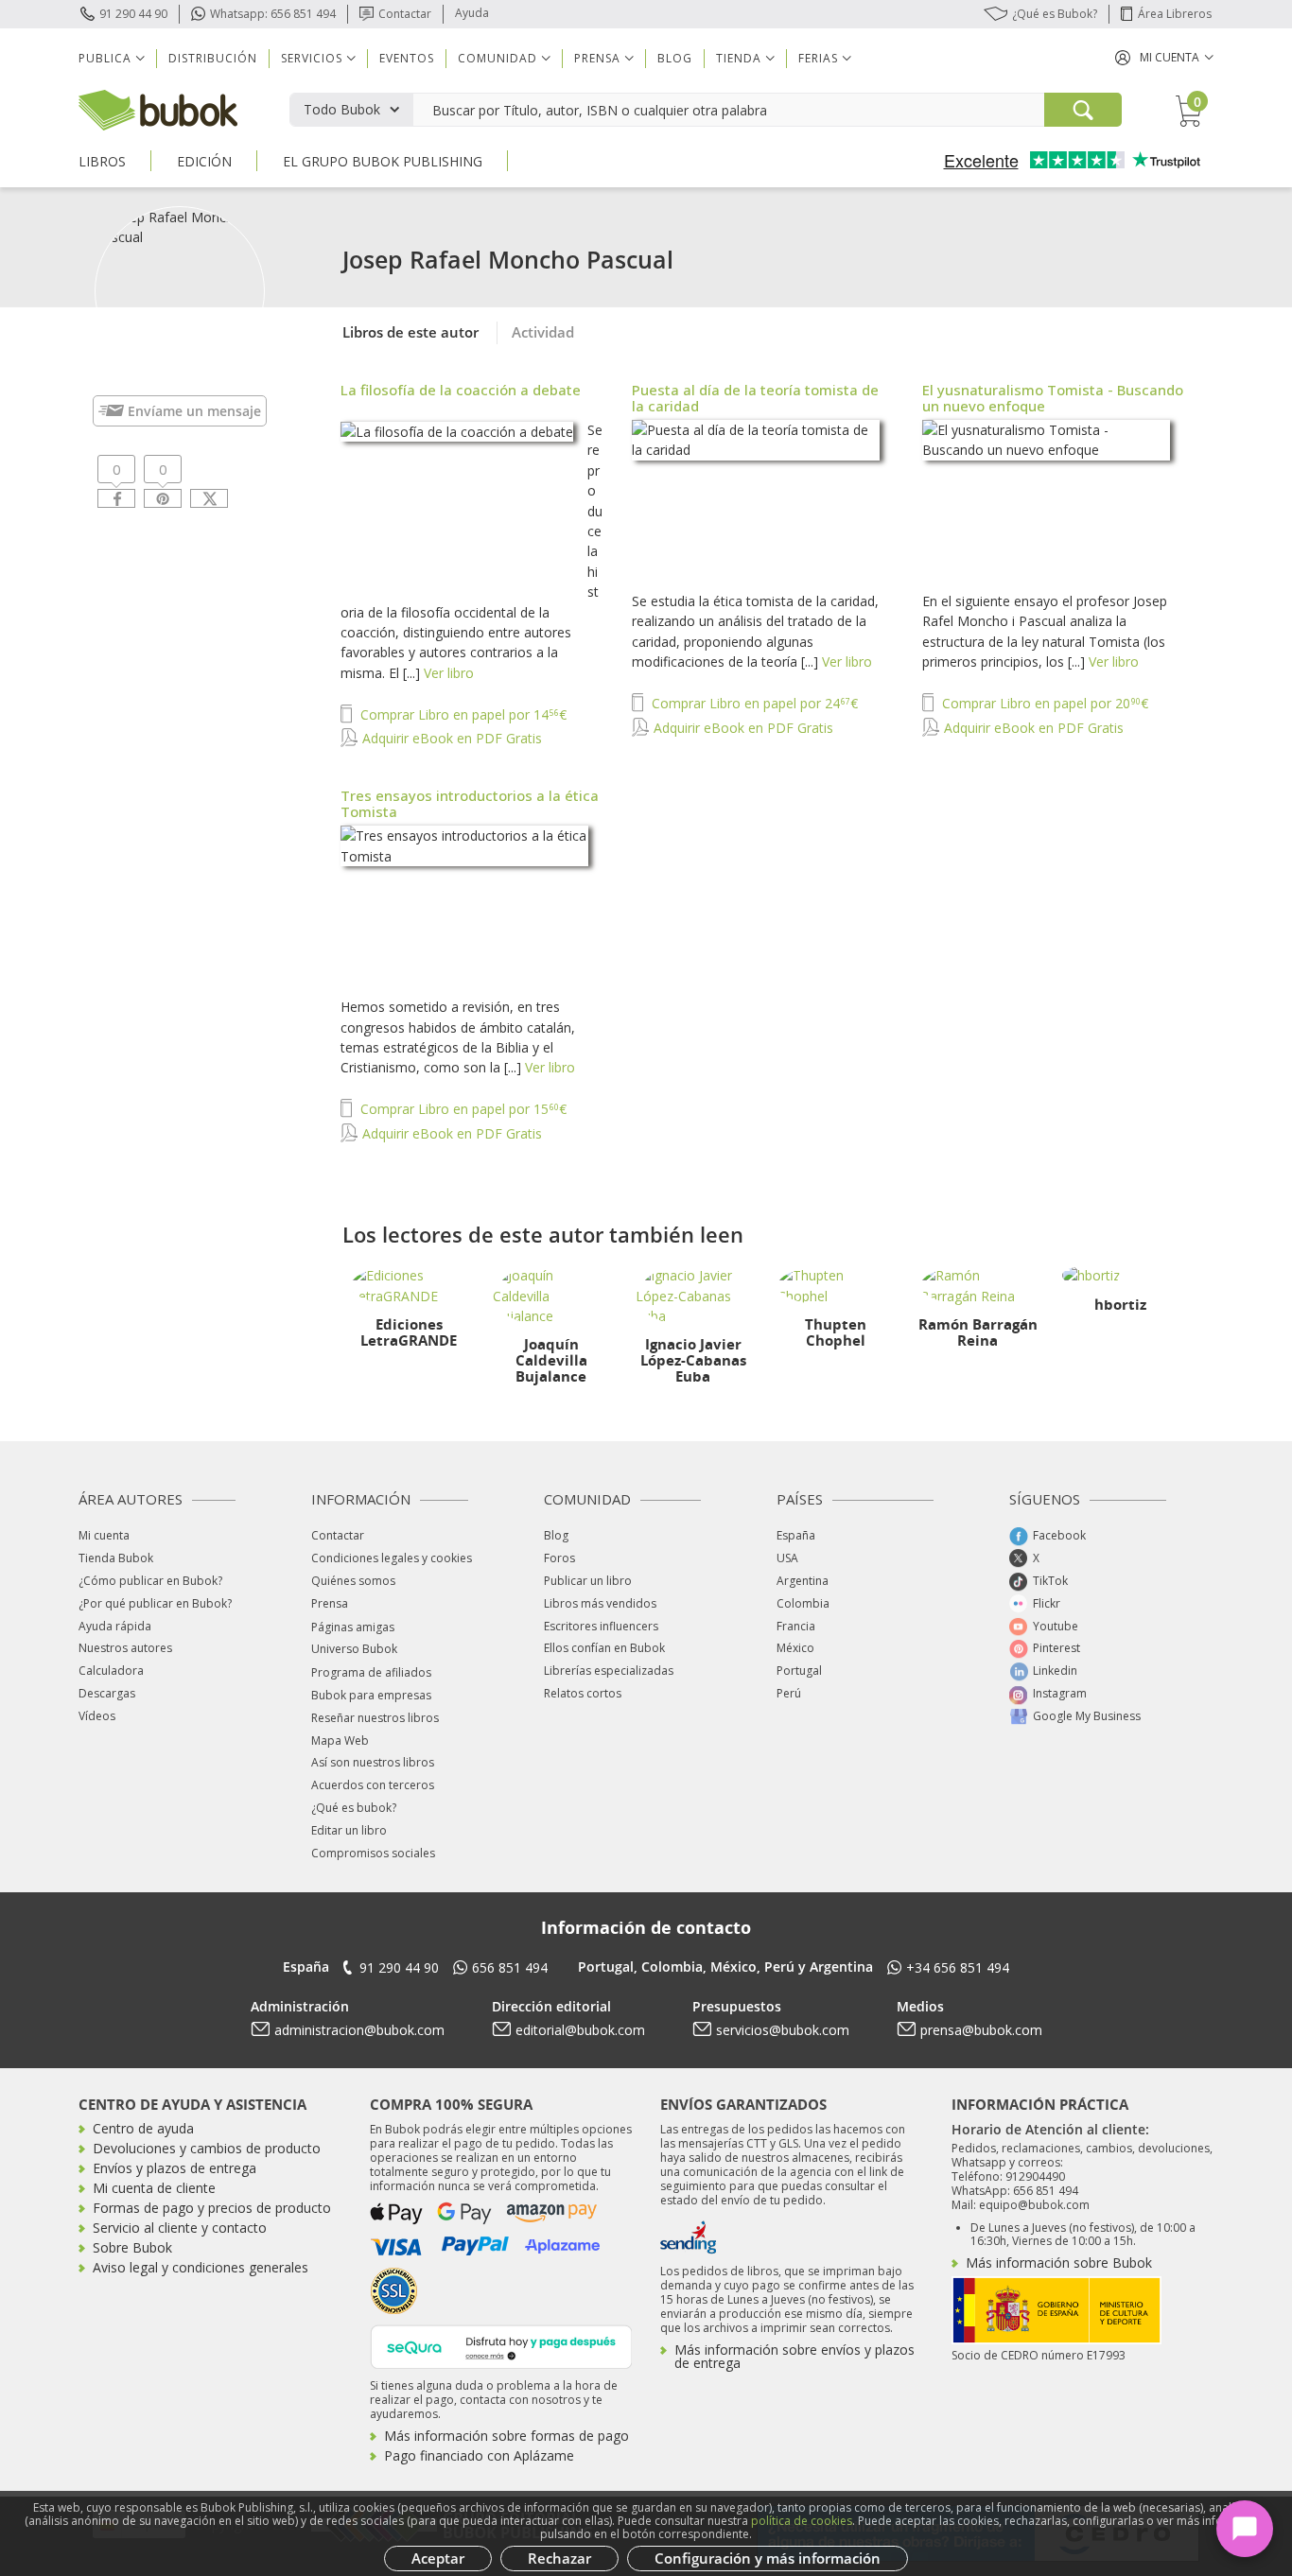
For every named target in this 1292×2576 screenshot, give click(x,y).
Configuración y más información (768, 2558)
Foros (559, 1558)
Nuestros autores (125, 1648)
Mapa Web (340, 1741)
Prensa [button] (597, 58)
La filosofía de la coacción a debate (461, 390)
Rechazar (559, 2558)
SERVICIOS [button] (312, 58)
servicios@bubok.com (783, 2030)
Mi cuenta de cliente (154, 2188)
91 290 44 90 (133, 14)
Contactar (405, 14)
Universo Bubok (354, 1649)
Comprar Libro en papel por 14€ (462, 714)
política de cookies (802, 2521)
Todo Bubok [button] (342, 109)
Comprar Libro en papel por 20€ (1043, 703)
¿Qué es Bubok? (1055, 14)
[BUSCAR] (1083, 110)
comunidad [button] (498, 58)
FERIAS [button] (818, 58)
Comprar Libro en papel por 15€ (462, 1109)
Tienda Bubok (116, 1558)
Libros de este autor (410, 332)
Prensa (330, 1603)
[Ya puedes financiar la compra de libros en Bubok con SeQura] (501, 2345)
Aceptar (438, 2558)
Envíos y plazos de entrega (175, 2168)
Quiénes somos (353, 1581)
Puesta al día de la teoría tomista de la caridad (755, 398)
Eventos (407, 58)
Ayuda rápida (115, 1626)
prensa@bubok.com (981, 2030)
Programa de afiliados (371, 1672)
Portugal (799, 1671)
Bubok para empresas (371, 1695)
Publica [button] (105, 58)
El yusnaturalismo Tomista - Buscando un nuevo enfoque (1053, 398)
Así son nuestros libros (373, 1762)
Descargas (107, 1693)
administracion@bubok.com (359, 2030)
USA (787, 1558)
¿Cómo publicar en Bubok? (150, 1581)
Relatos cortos (583, 1693)
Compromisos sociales (373, 1853)
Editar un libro (349, 1830)
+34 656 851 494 (958, 1967)
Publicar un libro (588, 1581)
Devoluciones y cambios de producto (207, 2148)
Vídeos (97, 1716)
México (795, 1648)
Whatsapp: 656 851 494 (273, 14)
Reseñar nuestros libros (375, 1718)
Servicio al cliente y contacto (180, 2228)
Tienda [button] (739, 58)
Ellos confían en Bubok (604, 1648)
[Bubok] (158, 108)
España (796, 1535)
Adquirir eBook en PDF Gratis (450, 738)
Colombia (803, 1603)
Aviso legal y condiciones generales (201, 2267)
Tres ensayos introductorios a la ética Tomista (470, 803)
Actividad (543, 332)
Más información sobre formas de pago (506, 2436)
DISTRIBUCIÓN (213, 58)
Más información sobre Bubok (1059, 2263)
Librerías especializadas (609, 1671)
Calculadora (111, 1671)
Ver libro (449, 673)
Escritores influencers (601, 1626)
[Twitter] (209, 498)
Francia (796, 1626)
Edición (204, 161)
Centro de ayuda (143, 2128)
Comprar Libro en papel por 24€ (753, 703)
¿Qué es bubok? (354, 1808)
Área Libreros (1175, 14)
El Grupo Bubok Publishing (383, 161)
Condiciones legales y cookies (392, 1558)
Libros (102, 161)
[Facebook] (116, 498)
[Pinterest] (163, 498)
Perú (789, 1693)
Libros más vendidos (600, 1603)
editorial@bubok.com (580, 2030)
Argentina (803, 1581)
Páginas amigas (353, 1627)
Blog (675, 58)
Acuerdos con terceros (373, 1785)
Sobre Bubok (132, 2247)
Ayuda (472, 13)
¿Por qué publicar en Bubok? (155, 1603)
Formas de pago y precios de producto (212, 2208)
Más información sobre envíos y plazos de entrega (794, 2356)
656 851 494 (510, 1967)
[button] (1164, 57)
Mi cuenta (104, 1535)
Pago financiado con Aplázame (479, 2455)
